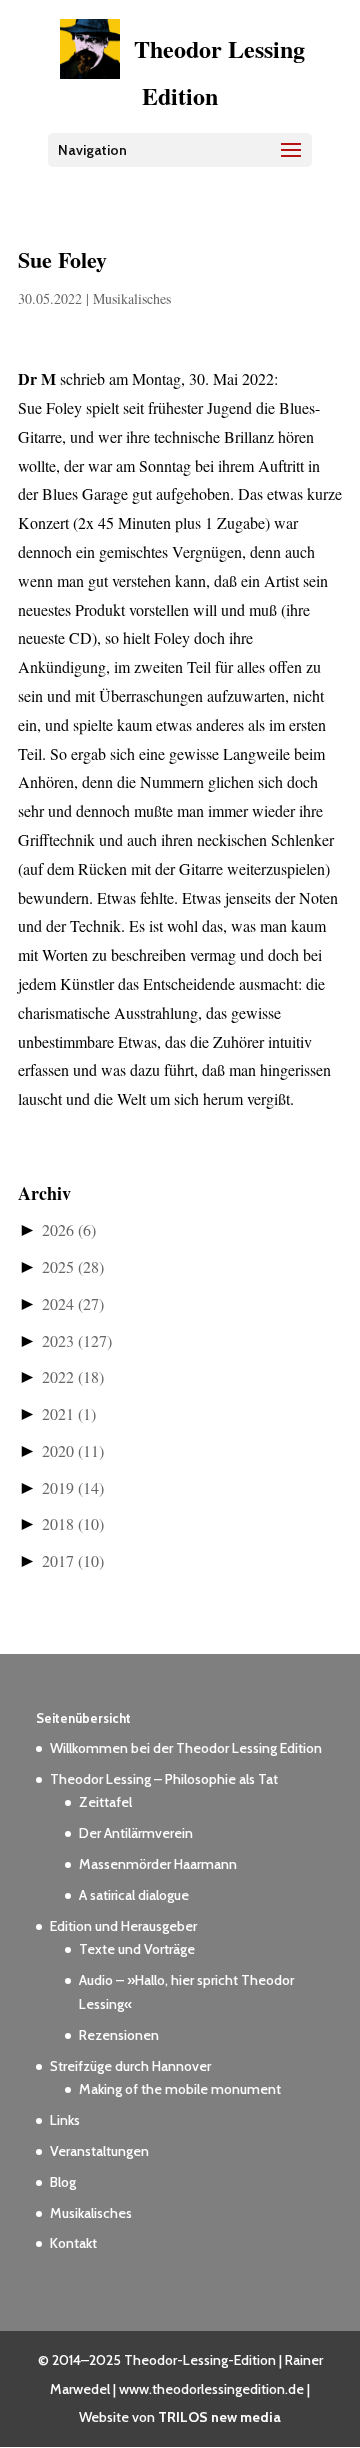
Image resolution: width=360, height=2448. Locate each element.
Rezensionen (119, 2035)
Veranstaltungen (99, 2151)
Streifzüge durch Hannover (130, 2066)
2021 (69, 1413)
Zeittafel (105, 1802)
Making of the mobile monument (180, 2089)
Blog (63, 2182)
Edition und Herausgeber (123, 1926)
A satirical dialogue (134, 1895)
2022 (73, 1376)
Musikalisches (132, 298)
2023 (77, 1340)
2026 (69, 1229)
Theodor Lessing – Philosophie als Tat (164, 1779)
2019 (73, 1487)
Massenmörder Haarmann (158, 1864)
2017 (73, 1560)
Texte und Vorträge (137, 1949)
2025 (73, 1266)
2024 (73, 1303)
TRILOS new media (219, 2417)
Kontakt (73, 2243)
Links (65, 2120)
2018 (73, 1523)
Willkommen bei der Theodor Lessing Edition (186, 1748)
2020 (73, 1450)
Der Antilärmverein (136, 1833)
